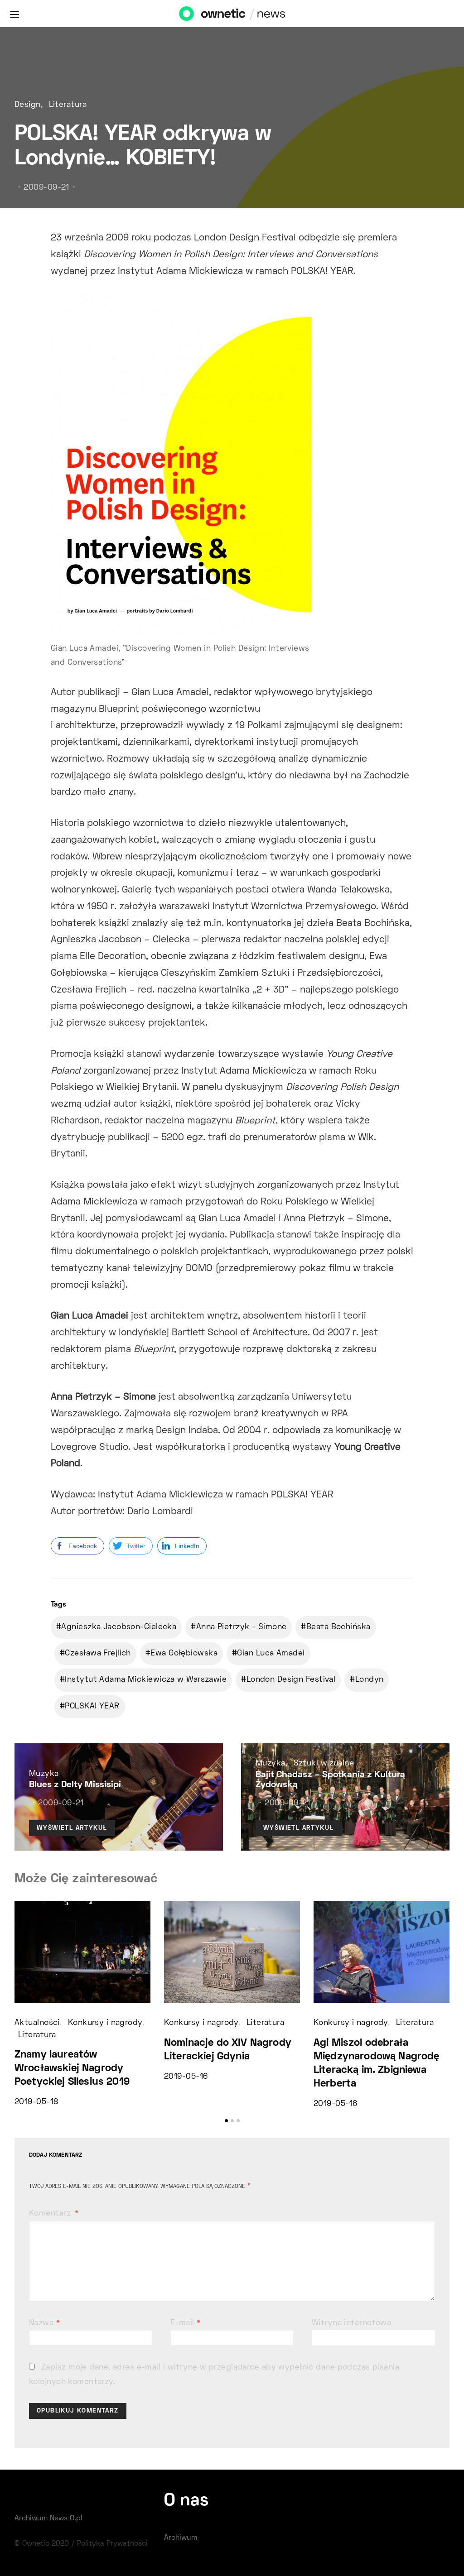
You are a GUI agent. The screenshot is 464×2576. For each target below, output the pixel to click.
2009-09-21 (46, 188)
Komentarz (51, 2214)
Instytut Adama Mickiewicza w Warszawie (146, 1680)
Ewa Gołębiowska (184, 1654)
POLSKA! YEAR (92, 1707)
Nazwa (44, 2323)
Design (28, 105)
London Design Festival (291, 1680)
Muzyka (44, 1774)
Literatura (68, 105)
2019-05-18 (36, 2102)
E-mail (186, 2323)
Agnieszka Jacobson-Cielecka (119, 1627)
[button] (226, 2121)
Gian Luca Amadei (271, 1654)
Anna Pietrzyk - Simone (242, 1627)
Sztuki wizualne (324, 1764)
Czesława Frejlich (98, 1654)
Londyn (370, 1680)
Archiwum (181, 2538)
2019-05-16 (186, 2077)
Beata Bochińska (338, 1627)
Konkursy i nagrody (105, 2023)
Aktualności (37, 2023)
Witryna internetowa (351, 2323)
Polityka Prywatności (112, 2544)
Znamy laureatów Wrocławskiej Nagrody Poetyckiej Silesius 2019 (72, 2069)
